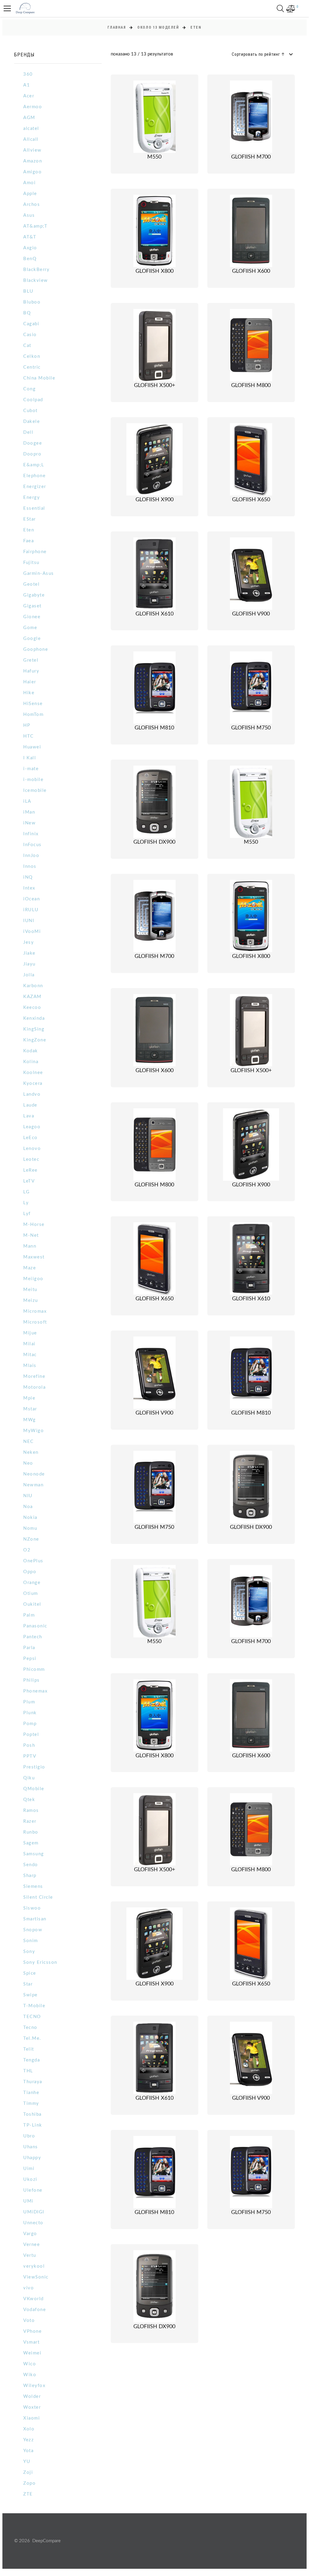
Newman (33, 1485)
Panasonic (35, 1626)
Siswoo (32, 1908)
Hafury (31, 671)
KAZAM (32, 997)
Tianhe (31, 2093)
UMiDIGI (34, 2212)
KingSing (34, 1029)
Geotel (31, 584)
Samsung (34, 1854)
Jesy (29, 942)
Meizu (31, 1301)
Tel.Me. (32, 2038)
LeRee (30, 1170)
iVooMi (32, 932)
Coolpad (33, 400)
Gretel (31, 660)
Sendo (31, 1865)
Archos (32, 205)
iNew (29, 823)
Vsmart (31, 2342)
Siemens (33, 1886)
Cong (29, 389)
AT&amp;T (35, 226)
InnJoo (31, 856)
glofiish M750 (251, 728)
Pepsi (30, 1659)
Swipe (30, 1995)
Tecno (30, 2028)
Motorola (34, 1387)
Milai (29, 1344)
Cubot (30, 411)
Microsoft (35, 1322)
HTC (29, 736)
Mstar (30, 1409)
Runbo (31, 1832)
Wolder (32, 2396)
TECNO (32, 2017)
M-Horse (34, 1225)
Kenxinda (34, 1018)
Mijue (30, 1333)
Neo (28, 1463)
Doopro (32, 454)
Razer (30, 1821)
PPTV (30, 1756)
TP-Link (33, 2125)
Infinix (31, 834)
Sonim (31, 1941)
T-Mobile (34, 2006)
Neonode (34, 1474)
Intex (29, 888)
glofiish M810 (154, 728)
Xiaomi (32, 2418)
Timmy (31, 2104)
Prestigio (34, 1767)
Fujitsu (31, 563)
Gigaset (32, 606)
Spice (30, 1973)
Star (28, 1984)
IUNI (29, 921)
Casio (30, 335)
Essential (34, 508)
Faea (29, 541)
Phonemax (35, 1691)
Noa (28, 1507)
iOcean (32, 899)
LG (26, 1192)
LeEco (30, 1138)
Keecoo (32, 1008)
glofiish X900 (154, 500)
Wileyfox (34, 2386)
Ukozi (30, 2179)
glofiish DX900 (154, 842)
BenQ (30, 259)
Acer (29, 96)
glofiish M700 (251, 157)
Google (32, 639)
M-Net (31, 1235)
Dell (28, 432)
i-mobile (33, 780)
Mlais (30, 1366)
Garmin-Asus (39, 573)
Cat (27, 346)
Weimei (32, 2353)
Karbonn (33, 986)
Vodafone (35, 2310)
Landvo (32, 1094)
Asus (29, 215)
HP (27, 725)
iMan (29, 812)
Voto (29, 2321)
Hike (29, 693)
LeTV (29, 1181)
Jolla (29, 975)
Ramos (31, 1811)
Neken (31, 1452)
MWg (30, 1420)
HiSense (33, 704)
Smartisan (35, 1919)
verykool (34, 2266)
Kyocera (33, 1083)
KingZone (35, 1040)
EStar (30, 519)
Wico (30, 2364)
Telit (29, 2049)
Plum (29, 1702)
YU (27, 2462)
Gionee (32, 617)
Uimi (29, 2169)
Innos (30, 866)
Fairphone (35, 552)
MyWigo (33, 1431)
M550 (154, 157)
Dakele (32, 422)
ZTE (28, 2494)
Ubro (29, 2136)
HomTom (33, 715)
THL (28, 2071)
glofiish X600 (251, 271)
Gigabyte (34, 595)
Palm (29, 1615)
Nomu (30, 1528)
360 (28, 74)
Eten (29, 530)
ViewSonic (36, 2277)
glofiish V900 (251, 614)
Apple (30, 194)
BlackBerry (36, 270)
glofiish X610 (154, 614)
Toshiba (32, 2114)
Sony (29, 1952)
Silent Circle (38, 1897)
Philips (32, 1680)
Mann (30, 1246)
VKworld (33, 2299)
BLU (28, 291)
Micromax (35, 1311)
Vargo (30, 2234)
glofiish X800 (154, 271)
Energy (32, 498)
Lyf (27, 1214)
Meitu (30, 1290)
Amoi (29, 183)
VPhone (32, 2331)
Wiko (30, 2375)
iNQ (28, 877)
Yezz (29, 2440)
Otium (31, 1593)
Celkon (32, 356)
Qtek (29, 1800)
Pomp (30, 1724)
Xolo (29, 2429)
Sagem (31, 1843)
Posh (29, 1745)
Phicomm (34, 1669)
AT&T (30, 237)
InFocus (32, 845)
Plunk (30, 1713)
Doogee (33, 443)
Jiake (29, 953)
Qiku (29, 1778)
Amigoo (32, 172)
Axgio (30, 248)
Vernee (32, 2245)
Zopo (29, 2483)
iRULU (31, 910)
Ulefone (33, 2190)
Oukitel (32, 1604)
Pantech (33, 1637)
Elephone (34, 476)
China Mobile (39, 378)
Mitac (30, 1355)
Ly (26, 1203)
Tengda (32, 2060)
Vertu (30, 2255)
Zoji (28, 2472)
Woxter (32, 2407)
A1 (27, 85)
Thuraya (33, 2082)
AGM (29, 118)
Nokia (30, 1518)
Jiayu (29, 964)
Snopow (33, 1930)
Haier (30, 682)
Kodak (31, 1051)
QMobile (34, 1789)
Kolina (31, 1062)
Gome (30, 628)
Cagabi (31, 324)
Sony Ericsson (40, 1962)
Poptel (31, 1735)
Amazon (33, 161)
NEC (29, 1442)
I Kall (30, 758)
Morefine (34, 1376)
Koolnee (33, 1073)
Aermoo (33, 107)
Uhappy (32, 2158)
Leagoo (32, 1127)
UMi (28, 2201)
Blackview (36, 280)
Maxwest (34, 1257)
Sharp (30, 1876)
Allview (32, 150)
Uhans (31, 2147)
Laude (30, 1105)
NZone (31, 1539)
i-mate (31, 769)
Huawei (32, 747)
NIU (28, 1496)
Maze (30, 1268)
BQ (27, 313)
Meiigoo (33, 1279)
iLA (27, 801)
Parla (29, 1648)
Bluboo (32, 302)
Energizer (35, 487)
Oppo (30, 1572)
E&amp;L (34, 465)
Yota (28, 2451)
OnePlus (33, 1561)
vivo (29, 2288)
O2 (27, 1550)
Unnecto (33, 2223)
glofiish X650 (251, 500)
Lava (29, 1116)
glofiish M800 (251, 386)
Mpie (29, 1398)
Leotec (31, 1159)
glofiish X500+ (154, 386)
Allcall (31, 139)
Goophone (36, 649)
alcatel (31, 129)
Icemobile (35, 790)
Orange (32, 1583)
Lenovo (32, 1149)
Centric (32, 367)
